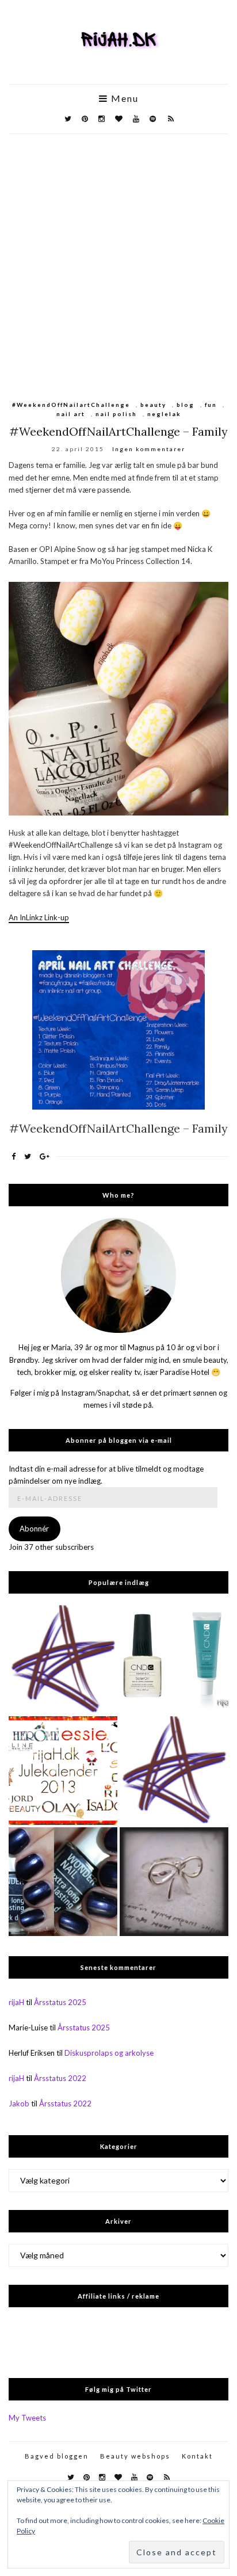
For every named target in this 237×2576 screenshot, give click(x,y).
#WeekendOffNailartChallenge (71, 405)
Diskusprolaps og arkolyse (109, 2053)
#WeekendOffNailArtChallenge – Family (118, 431)
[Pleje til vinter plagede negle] (174, 1659)
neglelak (164, 414)
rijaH (16, 2002)
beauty (153, 405)
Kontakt (197, 2456)
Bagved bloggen (57, 2456)
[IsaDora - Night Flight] (63, 1882)
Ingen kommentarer (149, 449)
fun (211, 405)
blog (186, 405)
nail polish (116, 414)
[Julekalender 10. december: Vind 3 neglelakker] (63, 1771)
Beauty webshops (135, 2456)
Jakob (19, 2104)
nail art (71, 414)
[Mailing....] (174, 1771)
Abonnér (34, 1529)
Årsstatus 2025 (60, 2002)
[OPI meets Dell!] (63, 1659)
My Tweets (27, 2418)
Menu (123, 98)
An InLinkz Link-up (39, 917)
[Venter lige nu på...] (174, 1882)
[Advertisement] (118, 258)
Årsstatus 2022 (60, 2078)
